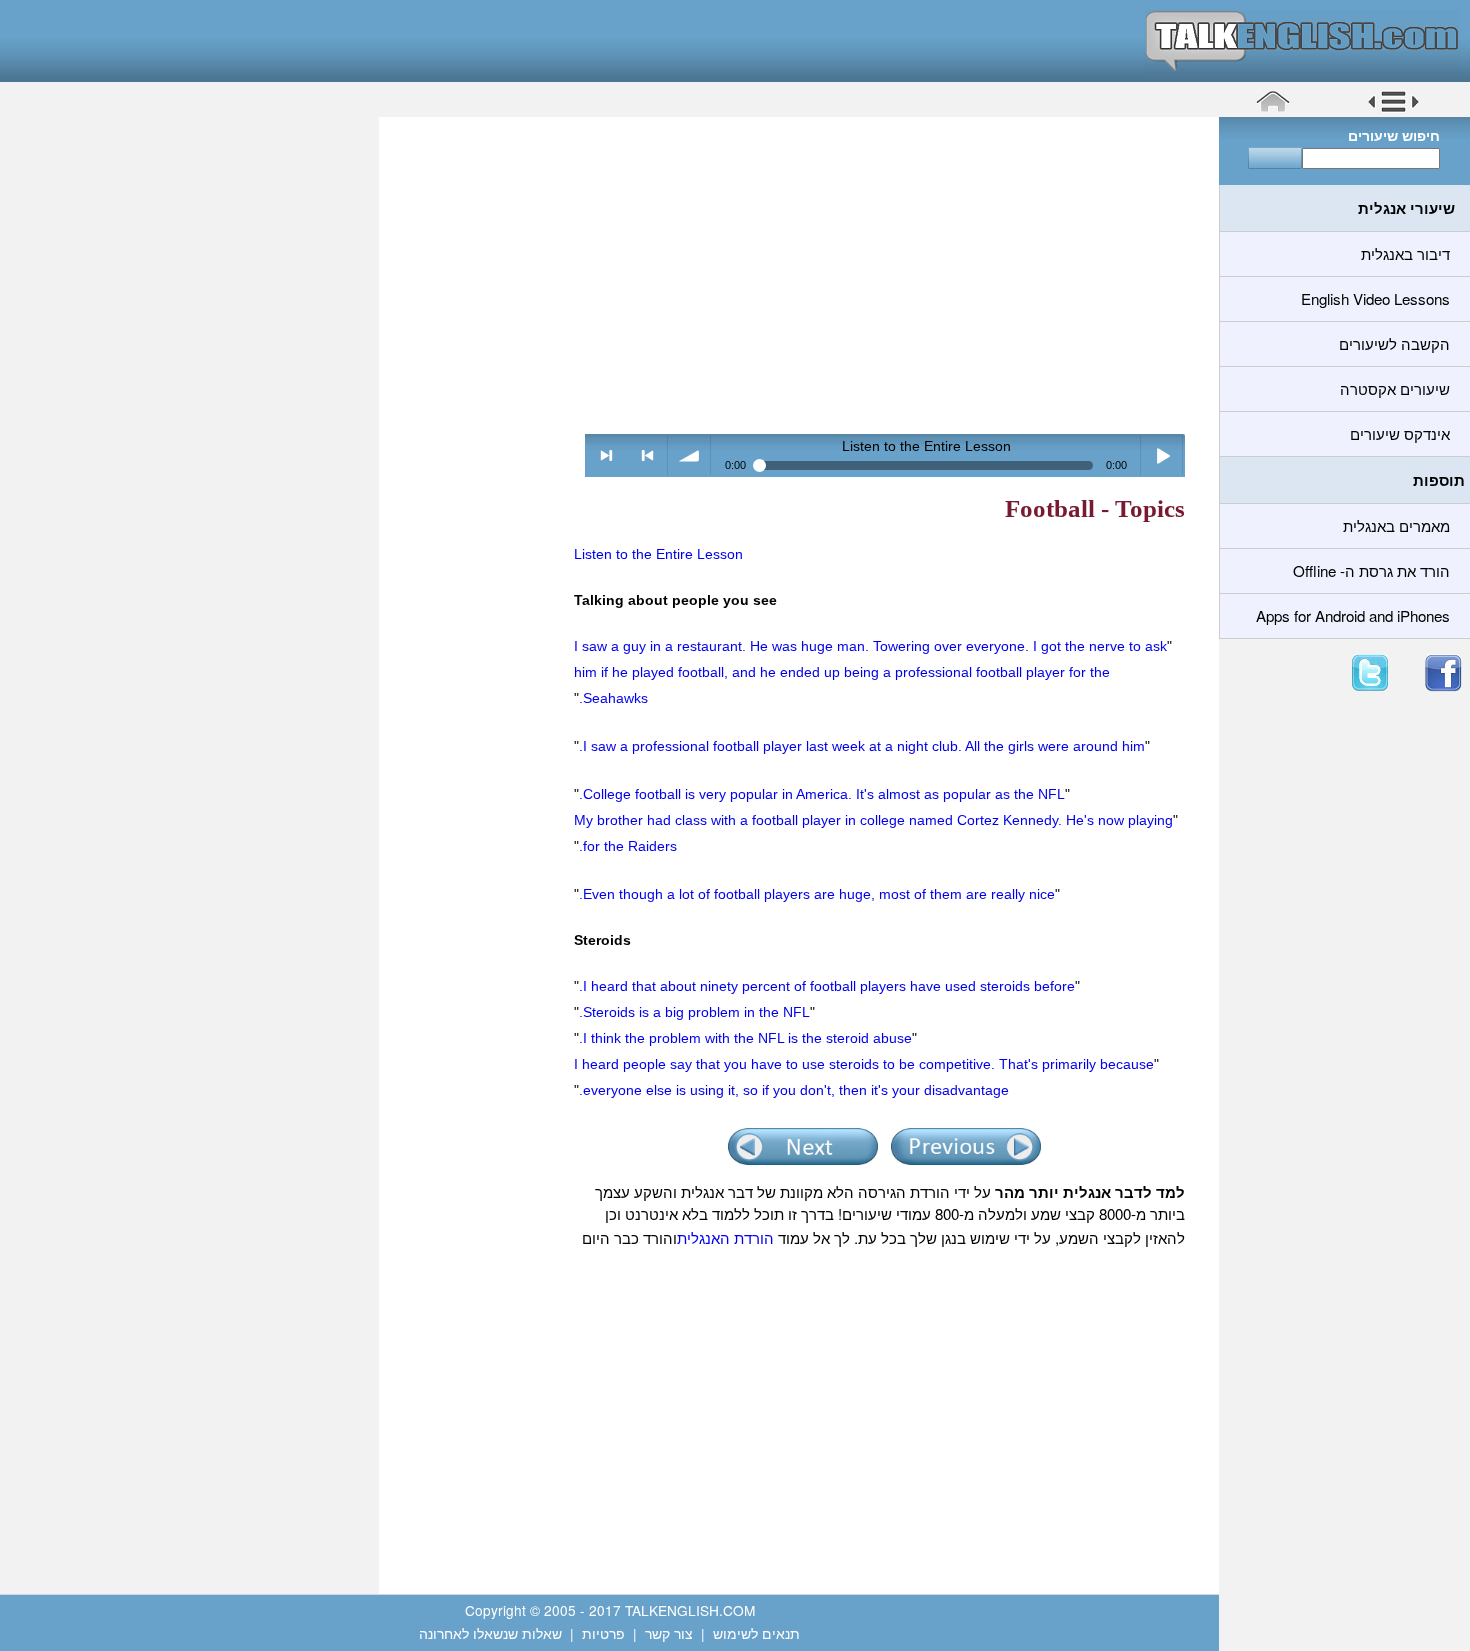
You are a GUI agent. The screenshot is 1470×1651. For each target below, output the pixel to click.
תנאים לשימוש (756, 1633)
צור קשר (669, 1633)
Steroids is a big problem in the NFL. (694, 1012)
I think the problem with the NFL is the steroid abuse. (745, 1038)
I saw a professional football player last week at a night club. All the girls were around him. (862, 746)
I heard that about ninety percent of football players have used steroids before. (827, 986)
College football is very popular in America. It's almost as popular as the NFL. (822, 794)
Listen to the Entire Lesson (658, 554)
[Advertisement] (792, 275)
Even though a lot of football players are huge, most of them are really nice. (817, 894)
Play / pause (1162, 455)
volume (689, 455)
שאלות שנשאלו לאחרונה (490, 1633)
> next (606, 455)
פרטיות (603, 1633)
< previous (647, 455)
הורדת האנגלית (725, 1237)
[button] (1393, 109)
